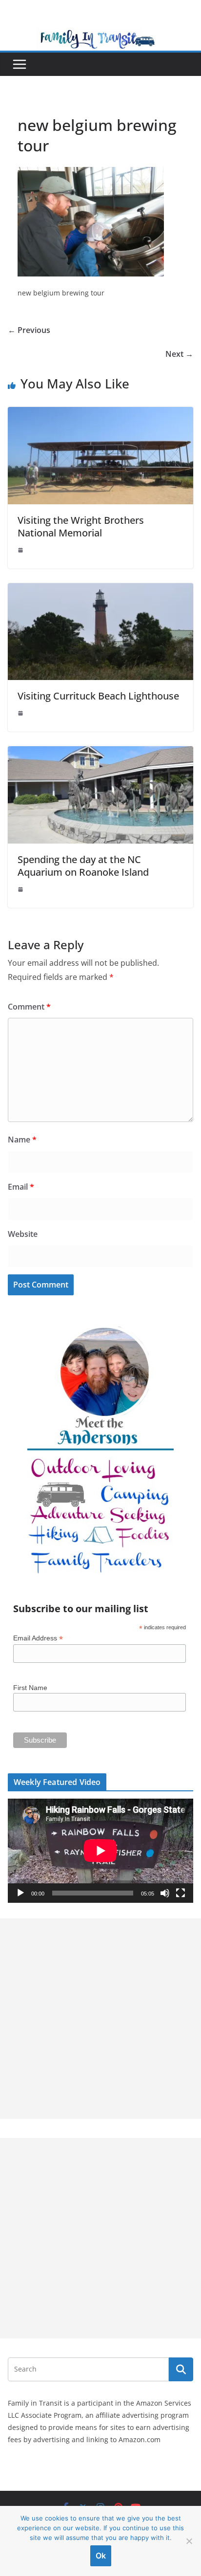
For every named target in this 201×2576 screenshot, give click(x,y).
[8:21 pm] (21, 713)
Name (22, 1140)
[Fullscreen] (181, 1893)
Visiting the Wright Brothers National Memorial (81, 526)
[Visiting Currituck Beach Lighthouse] (100, 590)
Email (21, 1187)
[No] (189, 2541)
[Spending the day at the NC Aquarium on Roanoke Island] (100, 753)
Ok (101, 2556)
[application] (100, 1851)
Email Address (38, 1638)
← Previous (29, 330)
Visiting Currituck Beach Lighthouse (98, 696)
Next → (179, 354)
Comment (29, 1007)
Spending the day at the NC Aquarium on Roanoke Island (83, 866)
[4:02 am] (21, 550)
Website (23, 1234)
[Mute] (165, 1893)
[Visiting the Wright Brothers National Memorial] (100, 414)
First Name (30, 1688)
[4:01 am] (21, 889)
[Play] (20, 1893)
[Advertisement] (100, 2019)
